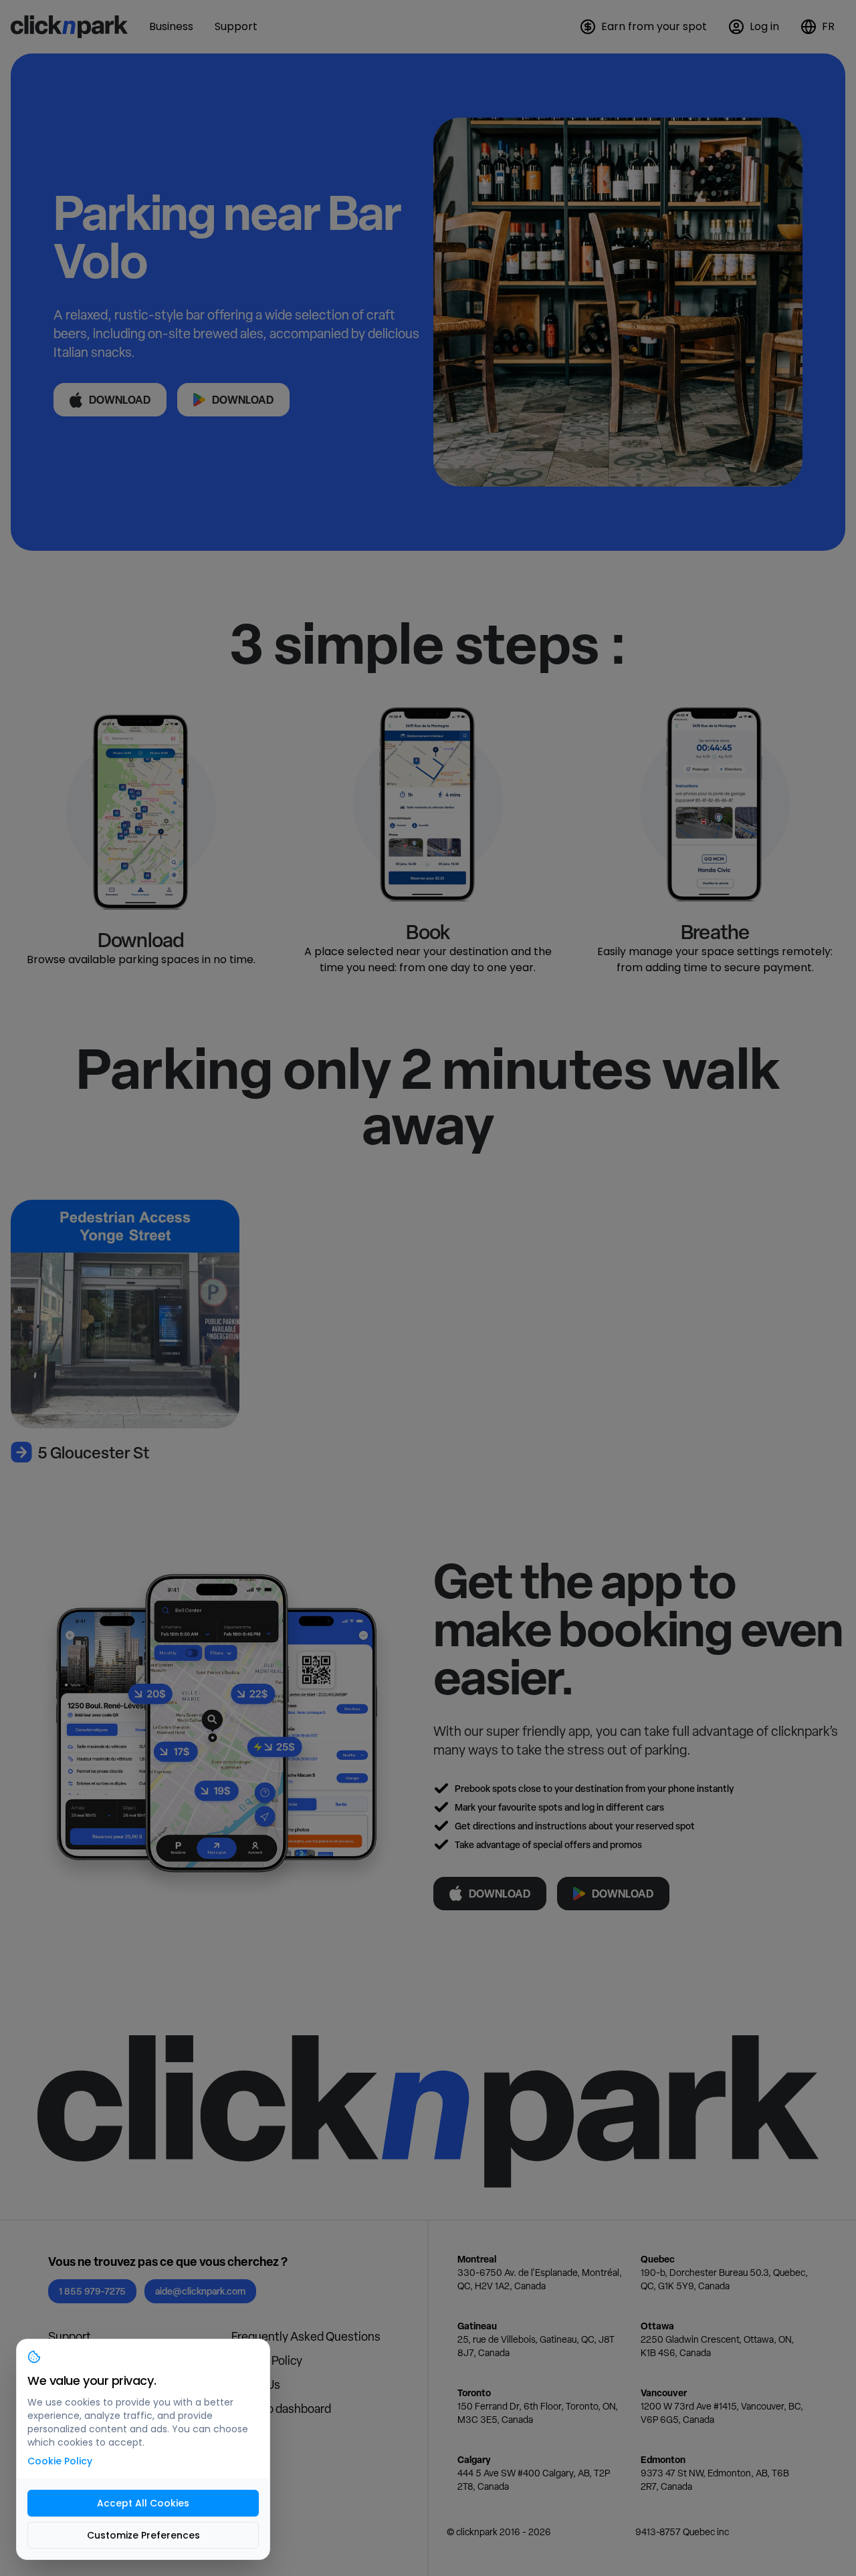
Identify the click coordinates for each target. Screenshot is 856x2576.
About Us (256, 2385)
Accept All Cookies (143, 2503)
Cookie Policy (60, 2461)
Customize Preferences (143, 2535)
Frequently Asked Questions (306, 2336)
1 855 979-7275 (92, 2291)
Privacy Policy (267, 2360)
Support (70, 2336)
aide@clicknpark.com (200, 2291)
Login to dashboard (281, 2409)
